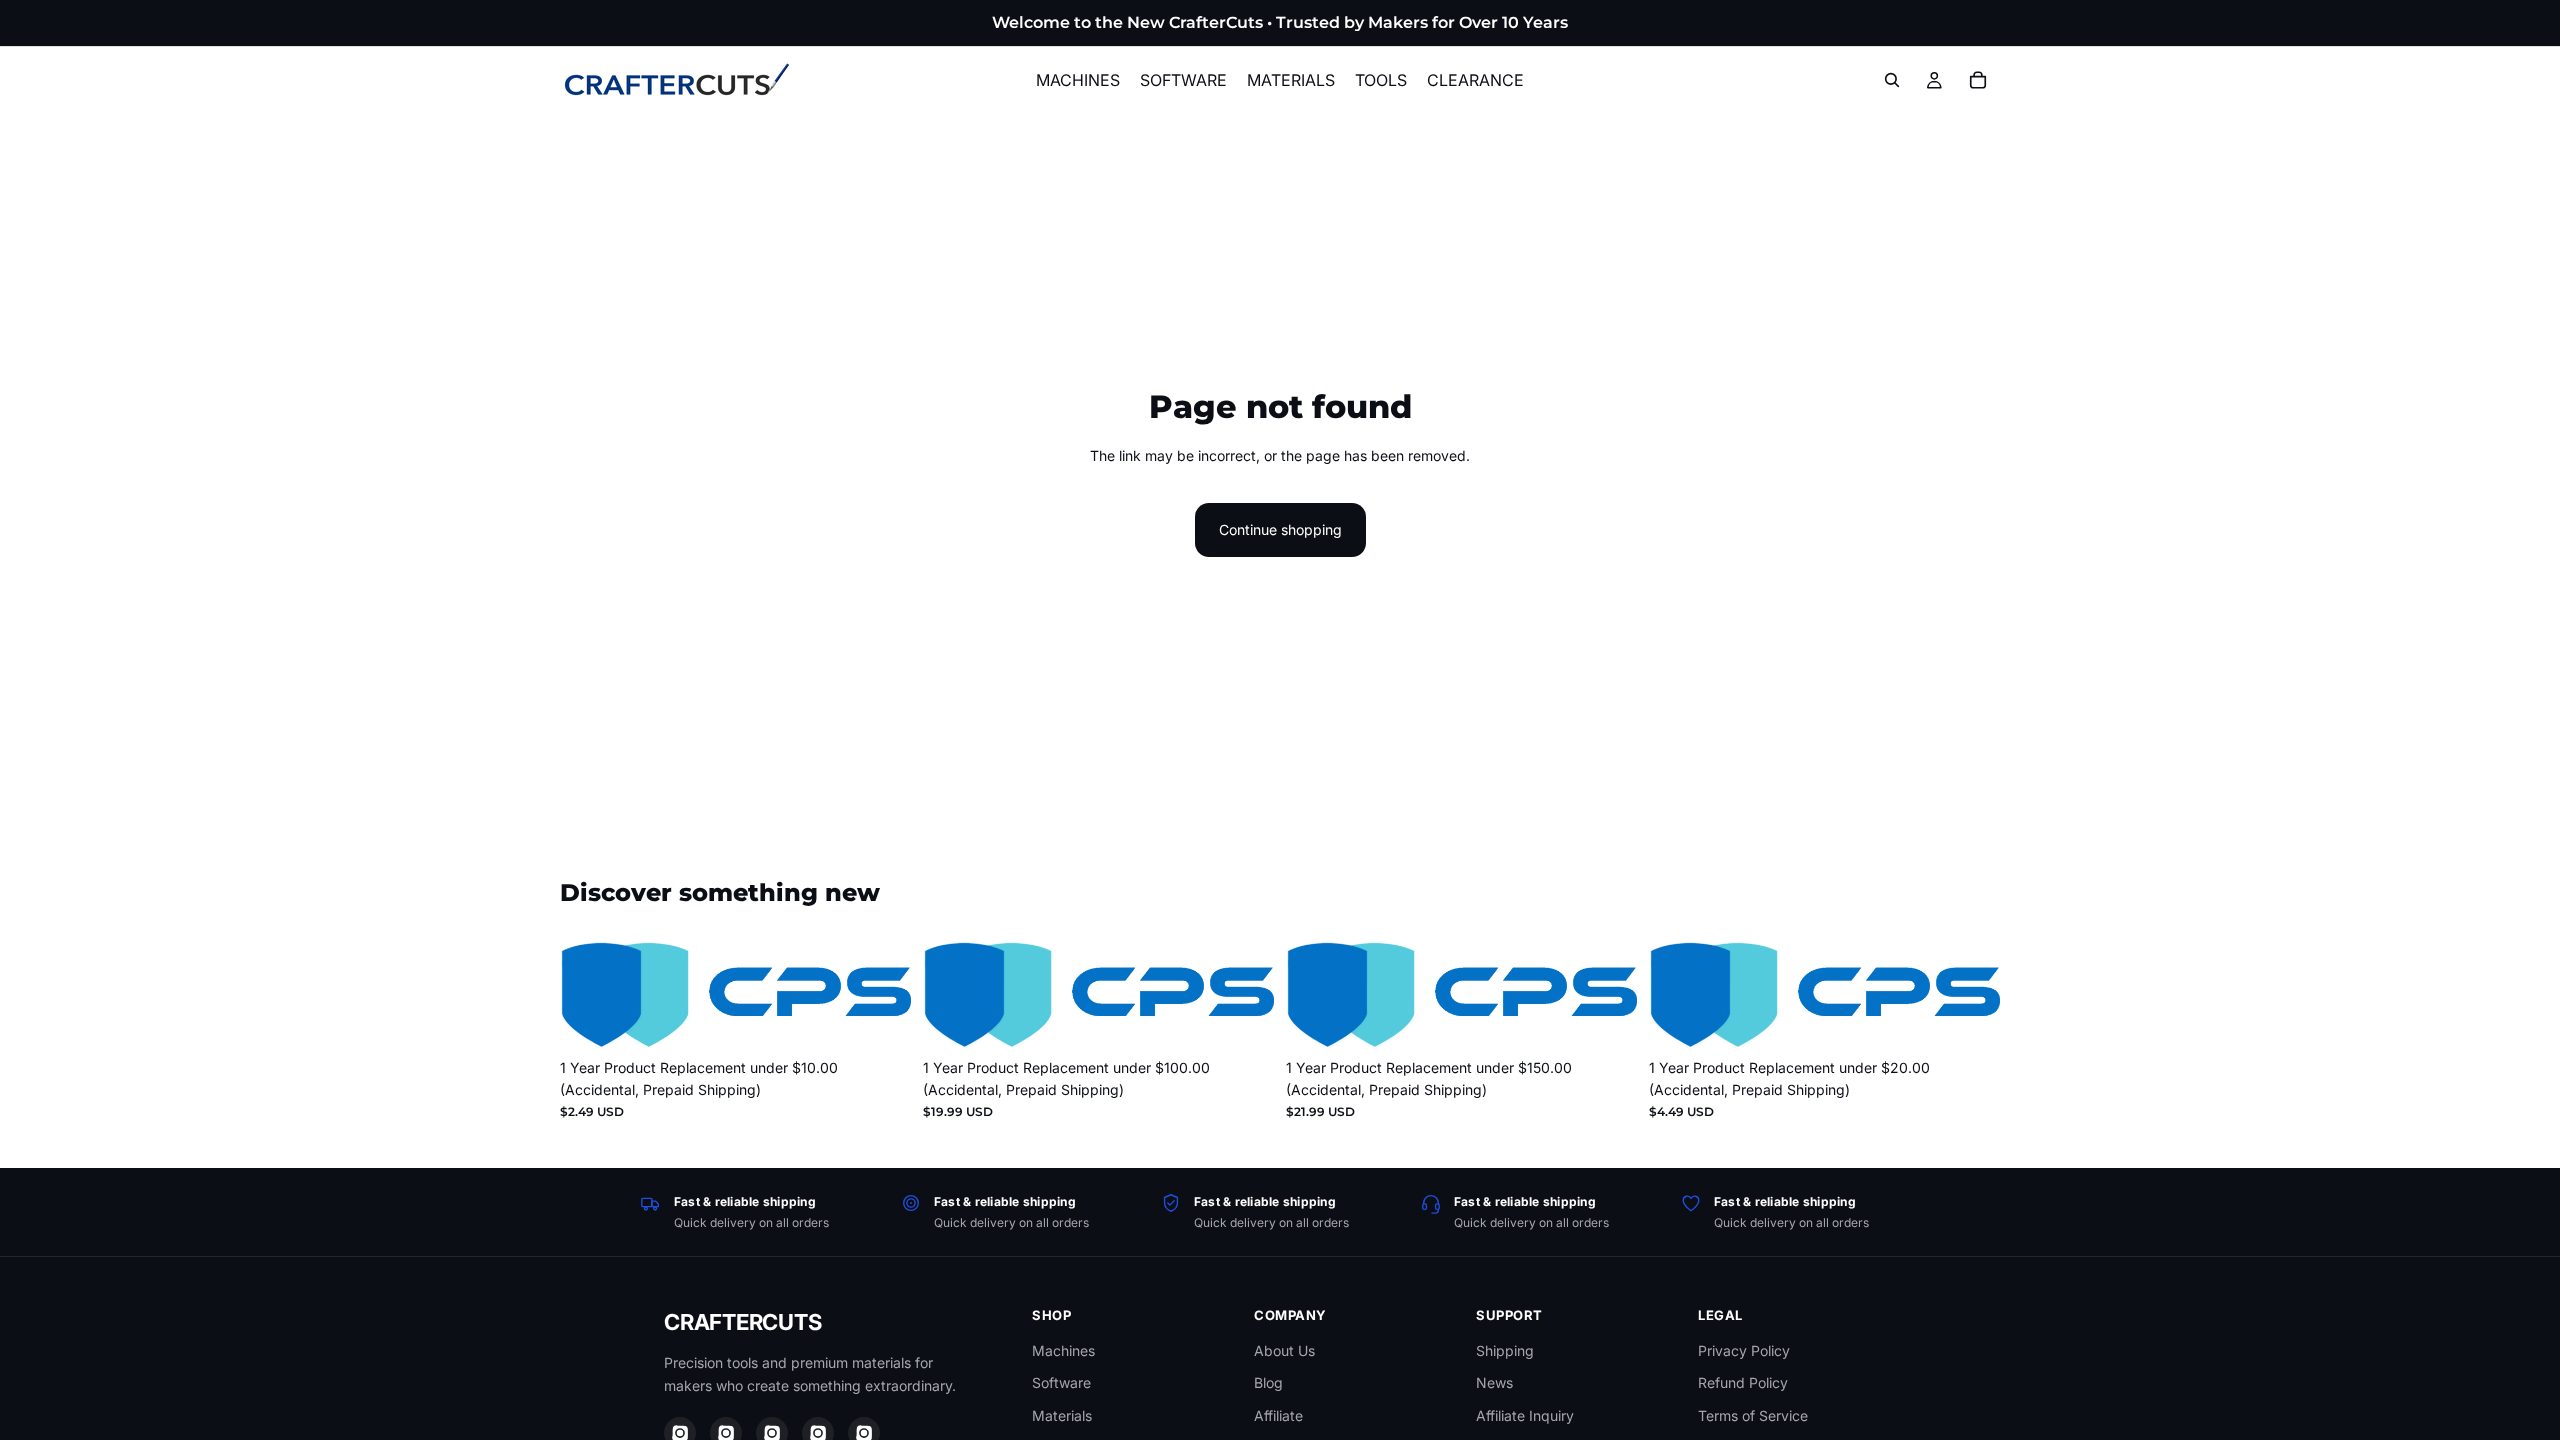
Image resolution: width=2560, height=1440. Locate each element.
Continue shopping (1280, 529)
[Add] (880, 1018)
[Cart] (1978, 80)
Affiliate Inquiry (1525, 1415)
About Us (1284, 1350)
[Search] (1892, 80)
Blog (1268, 1382)
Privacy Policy (1744, 1350)
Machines (1063, 1350)
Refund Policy (1743, 1382)
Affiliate (1278, 1415)
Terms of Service (1753, 1415)
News (1494, 1382)
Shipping (1505, 1350)
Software (1061, 1382)
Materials (1062, 1415)
